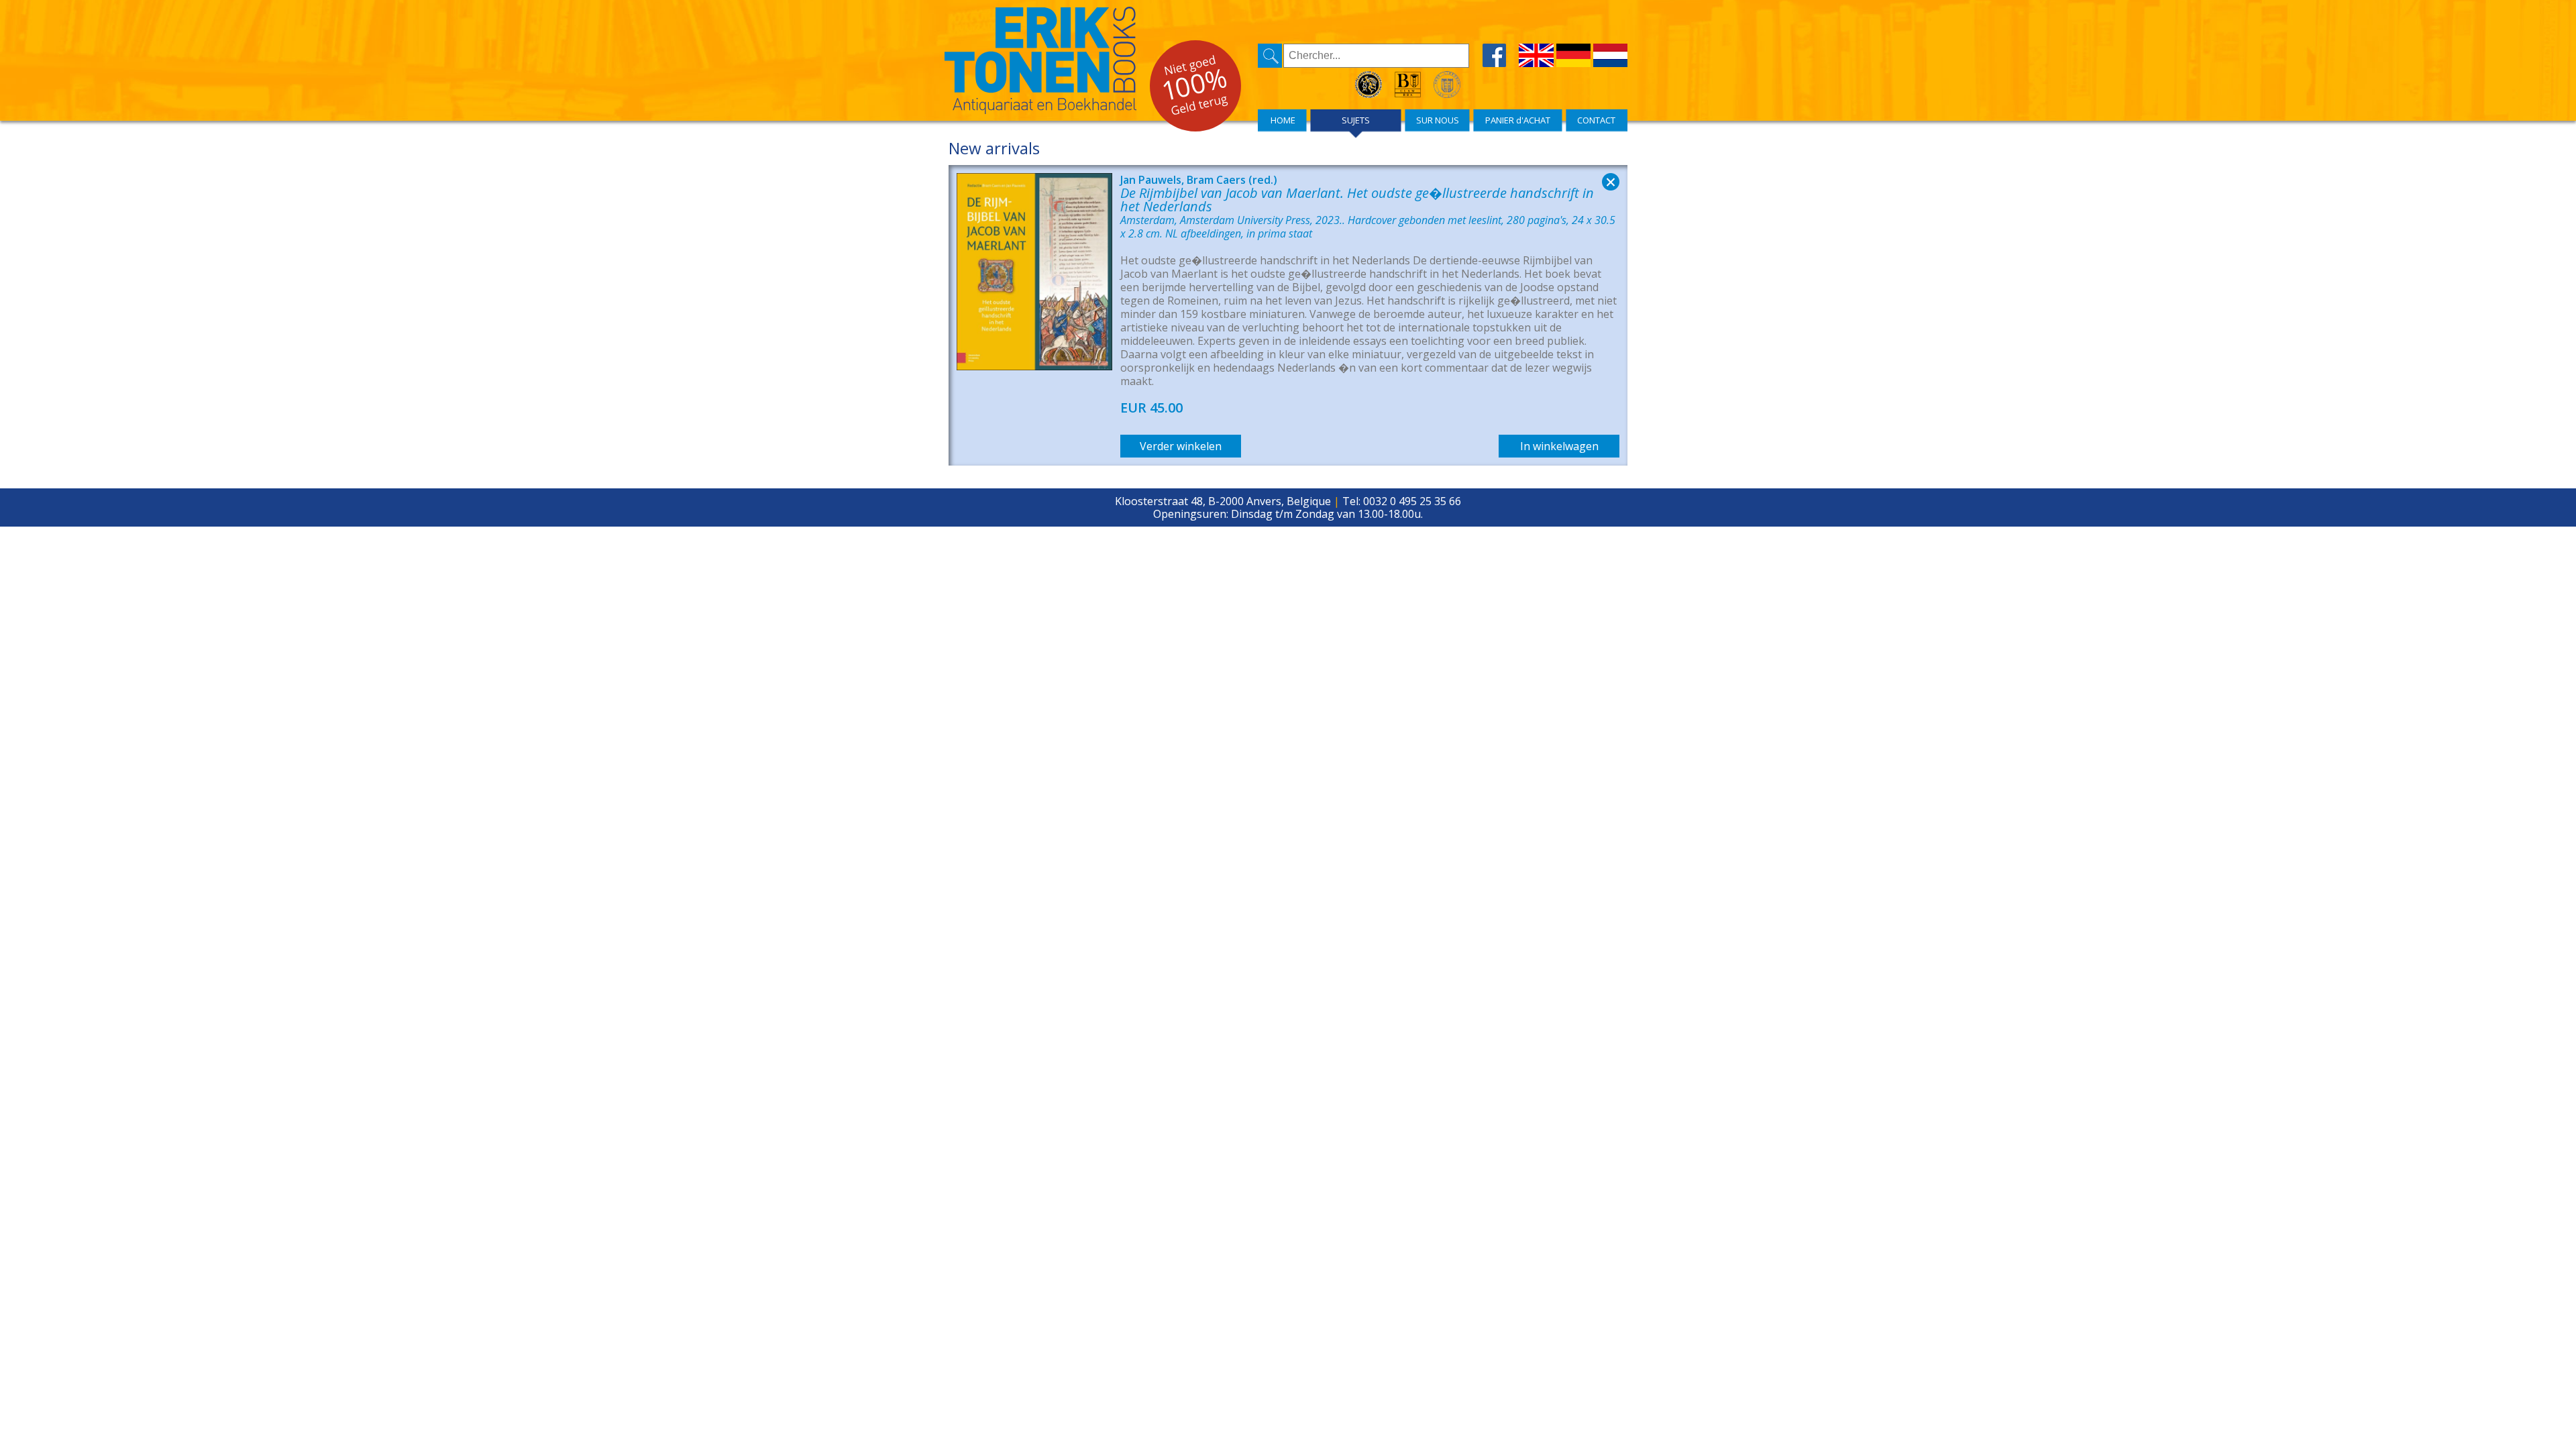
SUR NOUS (1438, 120)
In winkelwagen (1559, 446)
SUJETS (1356, 120)
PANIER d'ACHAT (1518, 120)
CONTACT (1596, 120)
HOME (1283, 120)
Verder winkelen (1181, 446)
